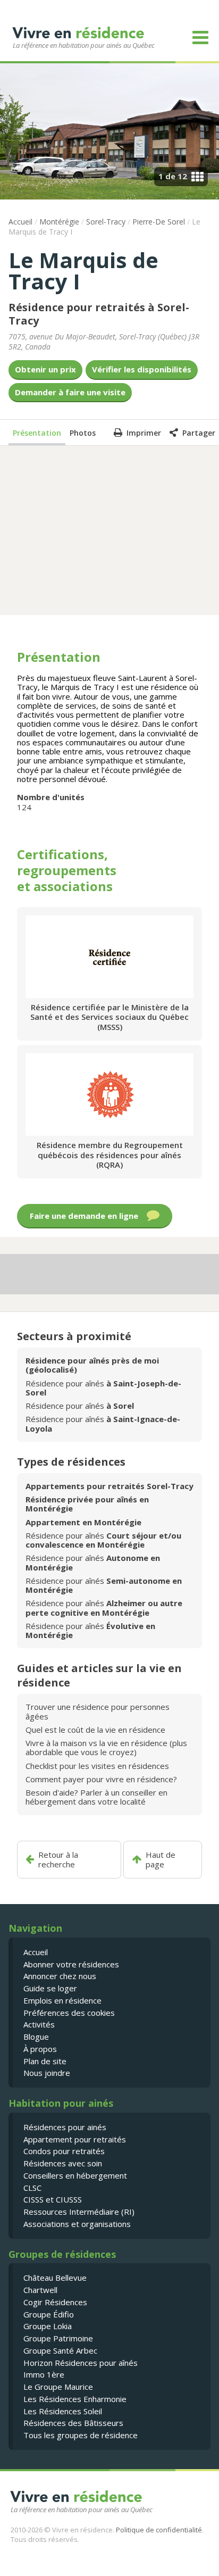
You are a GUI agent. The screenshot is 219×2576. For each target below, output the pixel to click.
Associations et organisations (77, 2224)
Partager (199, 433)
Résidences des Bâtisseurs (73, 2423)
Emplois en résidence (62, 2000)
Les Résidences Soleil (63, 2411)
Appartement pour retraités (75, 2139)
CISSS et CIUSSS (53, 2199)
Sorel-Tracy (106, 222)
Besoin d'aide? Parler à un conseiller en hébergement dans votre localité (96, 1797)
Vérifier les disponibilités (142, 369)
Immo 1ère (44, 2374)
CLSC (32, 2188)
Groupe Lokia (48, 2326)
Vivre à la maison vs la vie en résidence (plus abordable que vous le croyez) (106, 1747)
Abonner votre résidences (71, 1964)
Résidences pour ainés (65, 2127)
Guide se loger (50, 1988)
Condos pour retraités (64, 2151)
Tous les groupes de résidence (81, 2435)
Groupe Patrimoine (58, 2338)
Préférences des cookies (69, 2013)
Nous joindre (47, 2073)
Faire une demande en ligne (84, 1216)
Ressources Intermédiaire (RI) (79, 2212)
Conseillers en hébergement (75, 2175)
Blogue (36, 2037)
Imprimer (144, 433)
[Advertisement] (109, 529)
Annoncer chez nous (60, 1976)
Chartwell (40, 2290)
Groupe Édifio (49, 2314)
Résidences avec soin (63, 2163)
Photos (83, 433)
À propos (40, 2049)
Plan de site (45, 2061)
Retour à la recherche (58, 1860)
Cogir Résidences (55, 2302)
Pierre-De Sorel (159, 222)
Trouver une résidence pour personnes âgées (98, 1711)
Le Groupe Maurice (58, 2387)
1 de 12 (173, 176)
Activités (39, 2024)
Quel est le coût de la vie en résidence (95, 1730)
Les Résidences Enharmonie (75, 2399)
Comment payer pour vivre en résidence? (101, 1779)
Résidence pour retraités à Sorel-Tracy (99, 314)
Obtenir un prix (45, 369)
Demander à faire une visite (70, 392)
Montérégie (59, 222)
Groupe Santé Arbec (60, 2350)
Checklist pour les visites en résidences (97, 1766)
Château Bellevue (55, 2278)
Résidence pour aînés (103, 1388)
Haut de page (161, 1860)
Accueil (20, 222)
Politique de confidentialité (159, 2530)
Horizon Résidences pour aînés (81, 2363)
